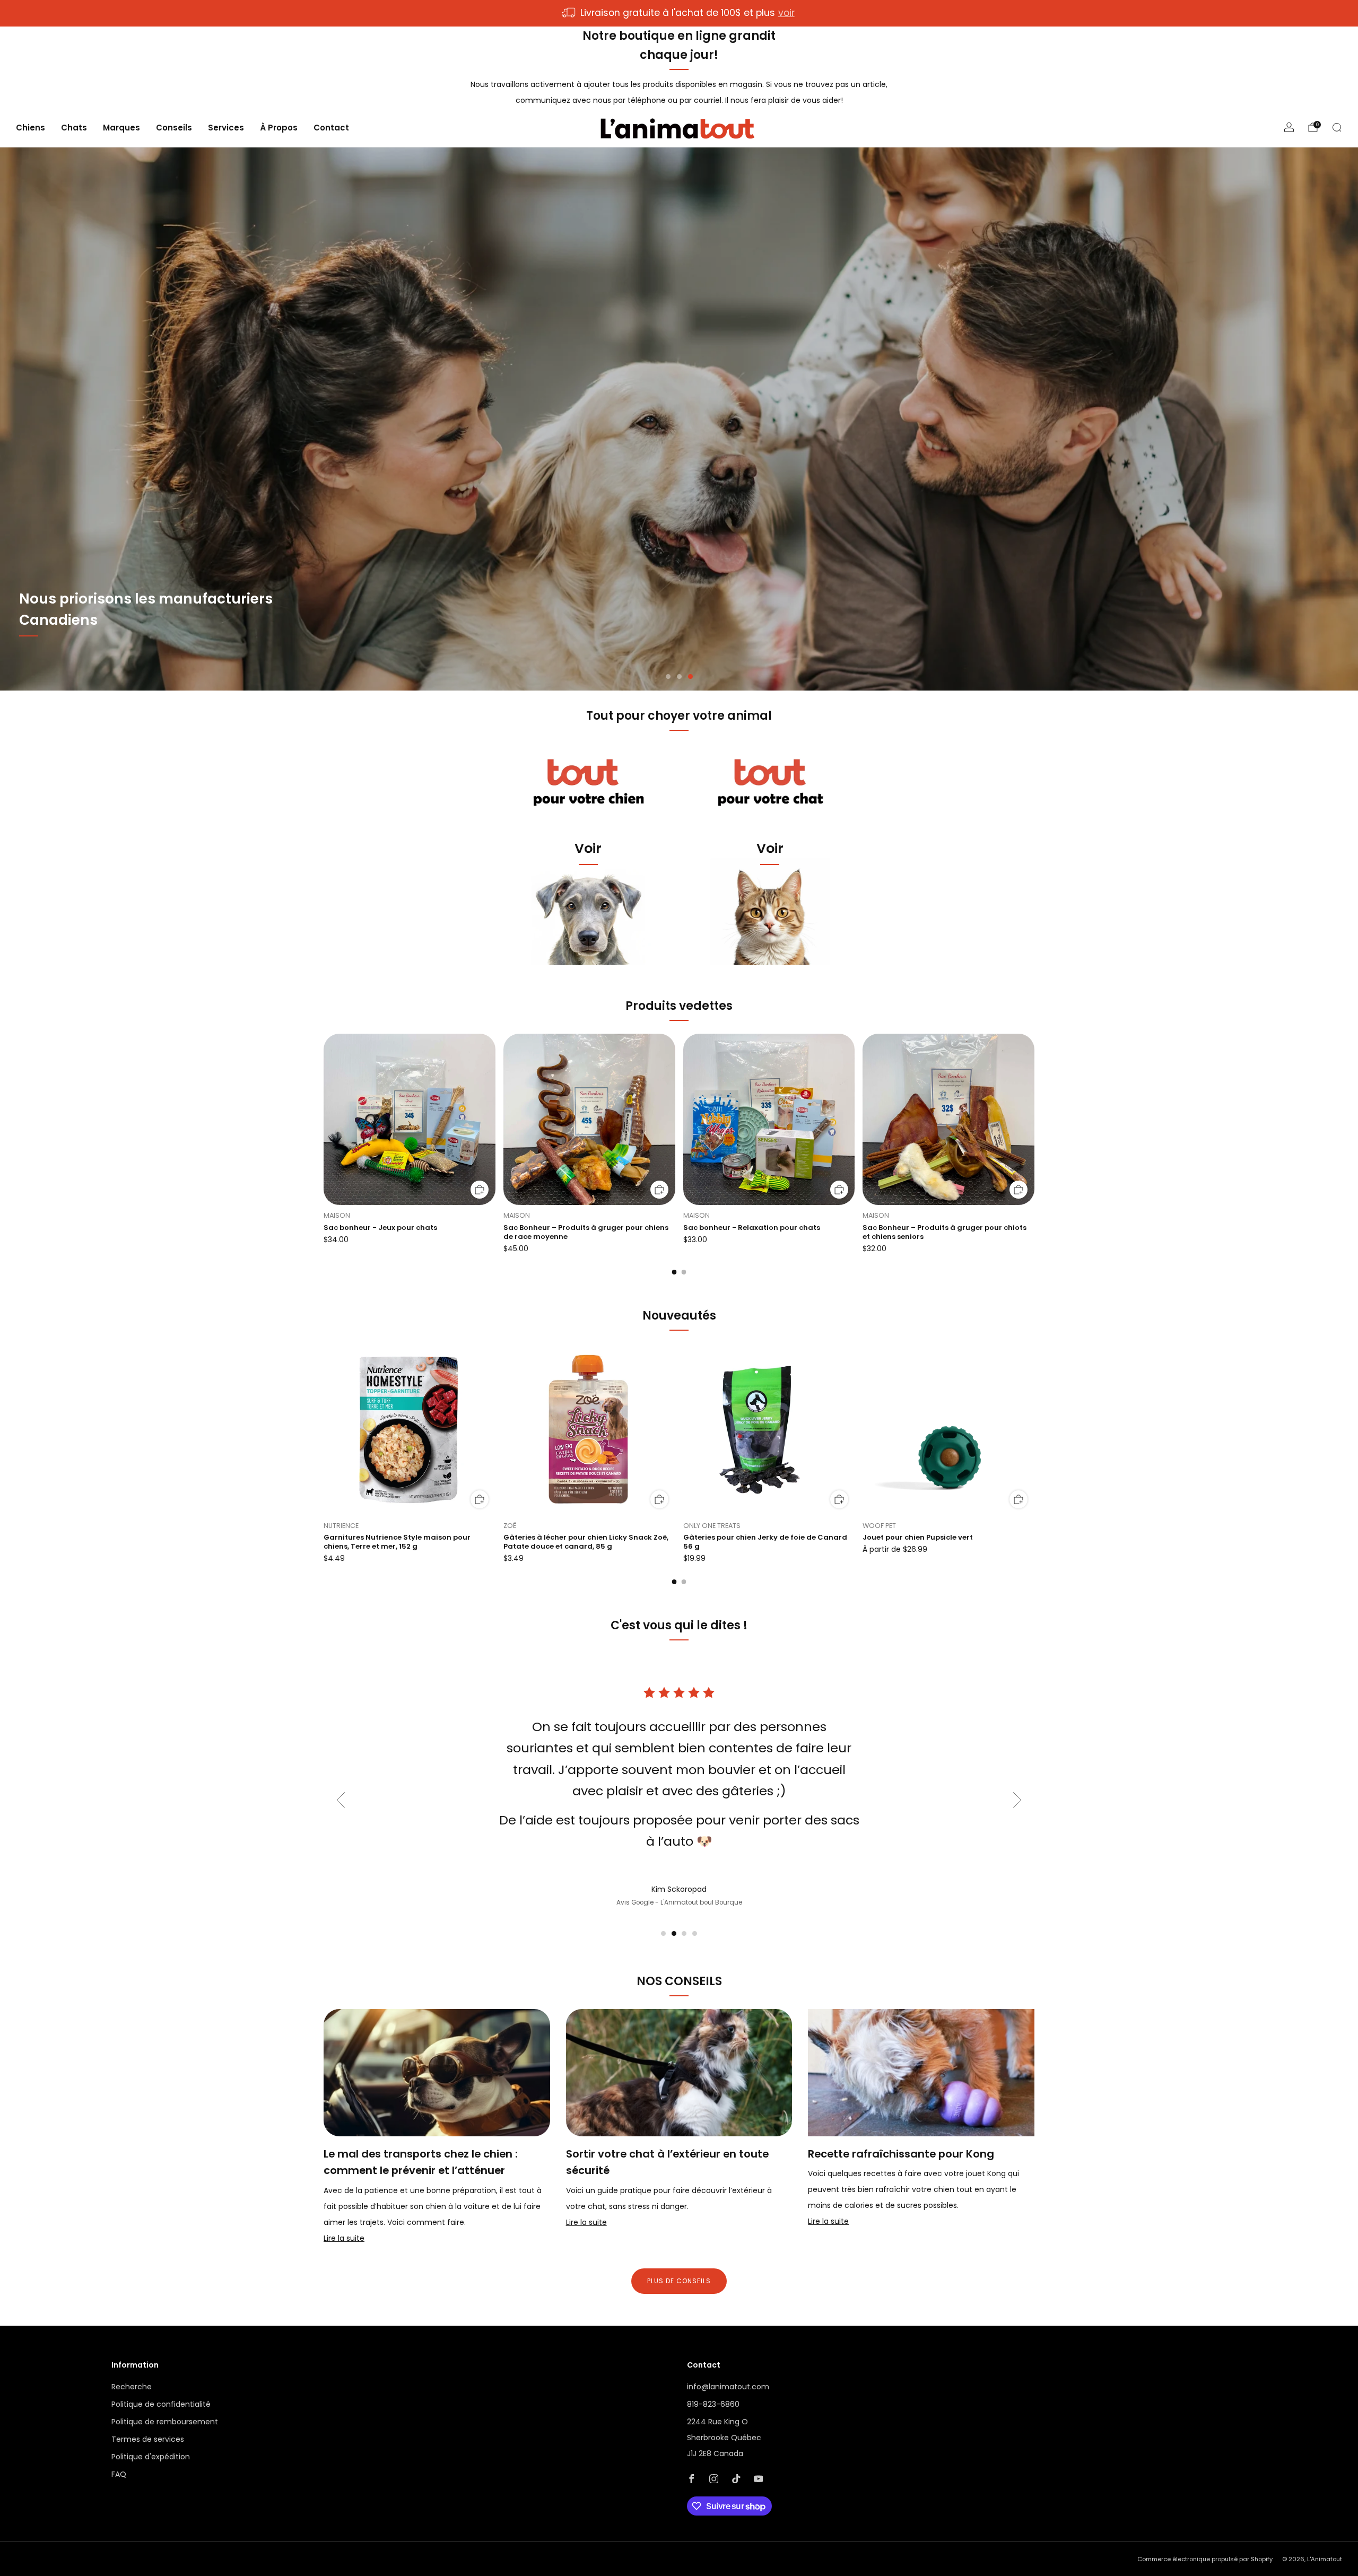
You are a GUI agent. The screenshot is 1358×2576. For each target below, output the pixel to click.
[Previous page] (324, 1120)
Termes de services (148, 2439)
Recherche (132, 2387)
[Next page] (1034, 1120)
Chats (74, 128)
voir (786, 13)
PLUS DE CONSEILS (679, 2281)
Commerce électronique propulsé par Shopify (1205, 2559)
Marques (121, 128)
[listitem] (679, 13)
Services (226, 128)
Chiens (31, 128)
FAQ (119, 2474)
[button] (668, 676)
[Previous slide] (341, 1800)
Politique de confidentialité (161, 2404)
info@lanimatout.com (728, 2387)
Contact (331, 128)
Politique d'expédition (151, 2457)
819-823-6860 (713, 2404)
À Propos (279, 128)
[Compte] (1289, 127)
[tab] (674, 1272)
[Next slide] (1017, 1800)
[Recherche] (1337, 127)
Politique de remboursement (165, 2422)
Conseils (174, 128)
